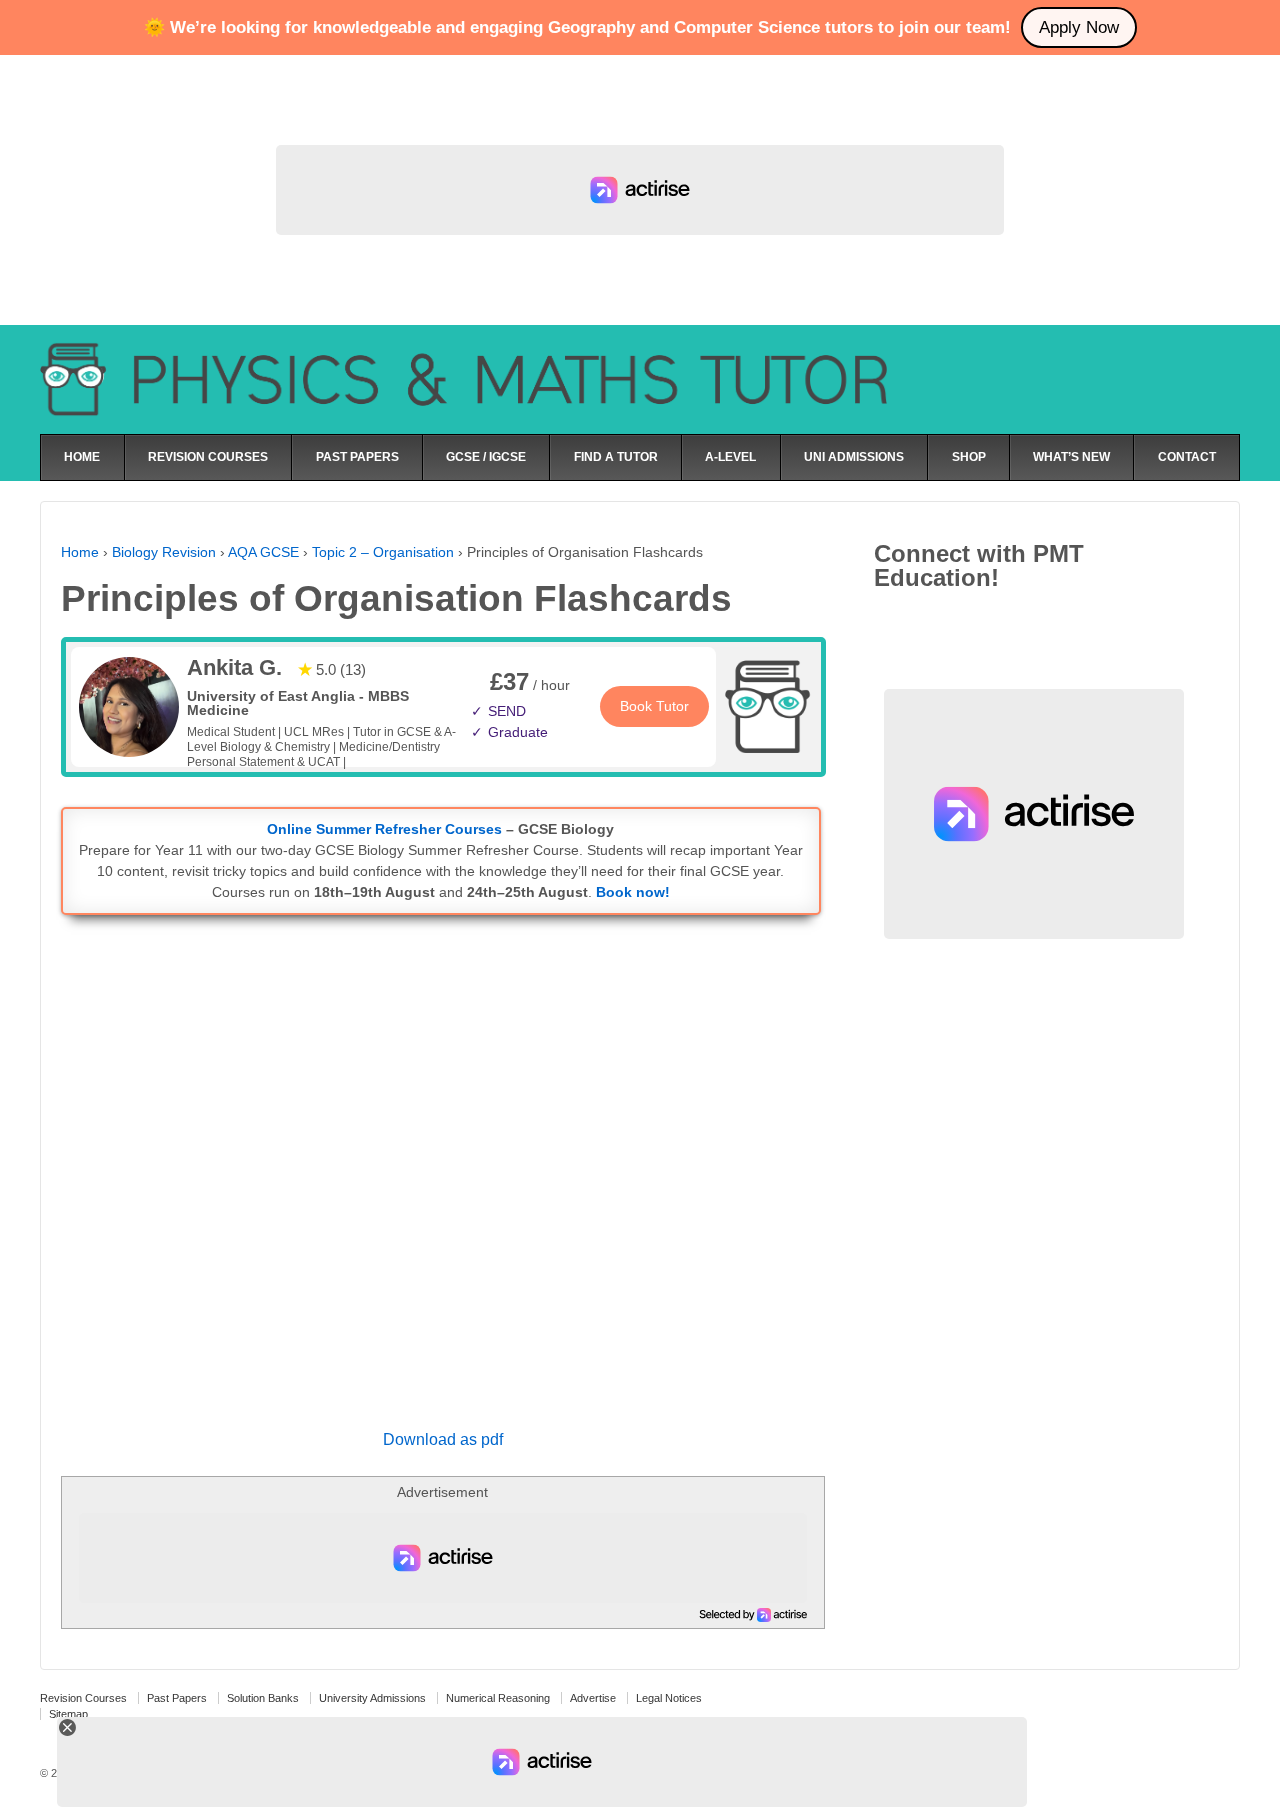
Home (80, 552)
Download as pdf (443, 1439)
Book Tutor (654, 706)
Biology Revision (164, 552)
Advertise (593, 1698)
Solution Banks (263, 1698)
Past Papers (177, 1698)
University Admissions (372, 1698)
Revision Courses (83, 1698)
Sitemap (68, 1714)
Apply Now (1079, 27)
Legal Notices (669, 1698)
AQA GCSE (263, 552)
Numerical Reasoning (498, 1698)
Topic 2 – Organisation (383, 552)
